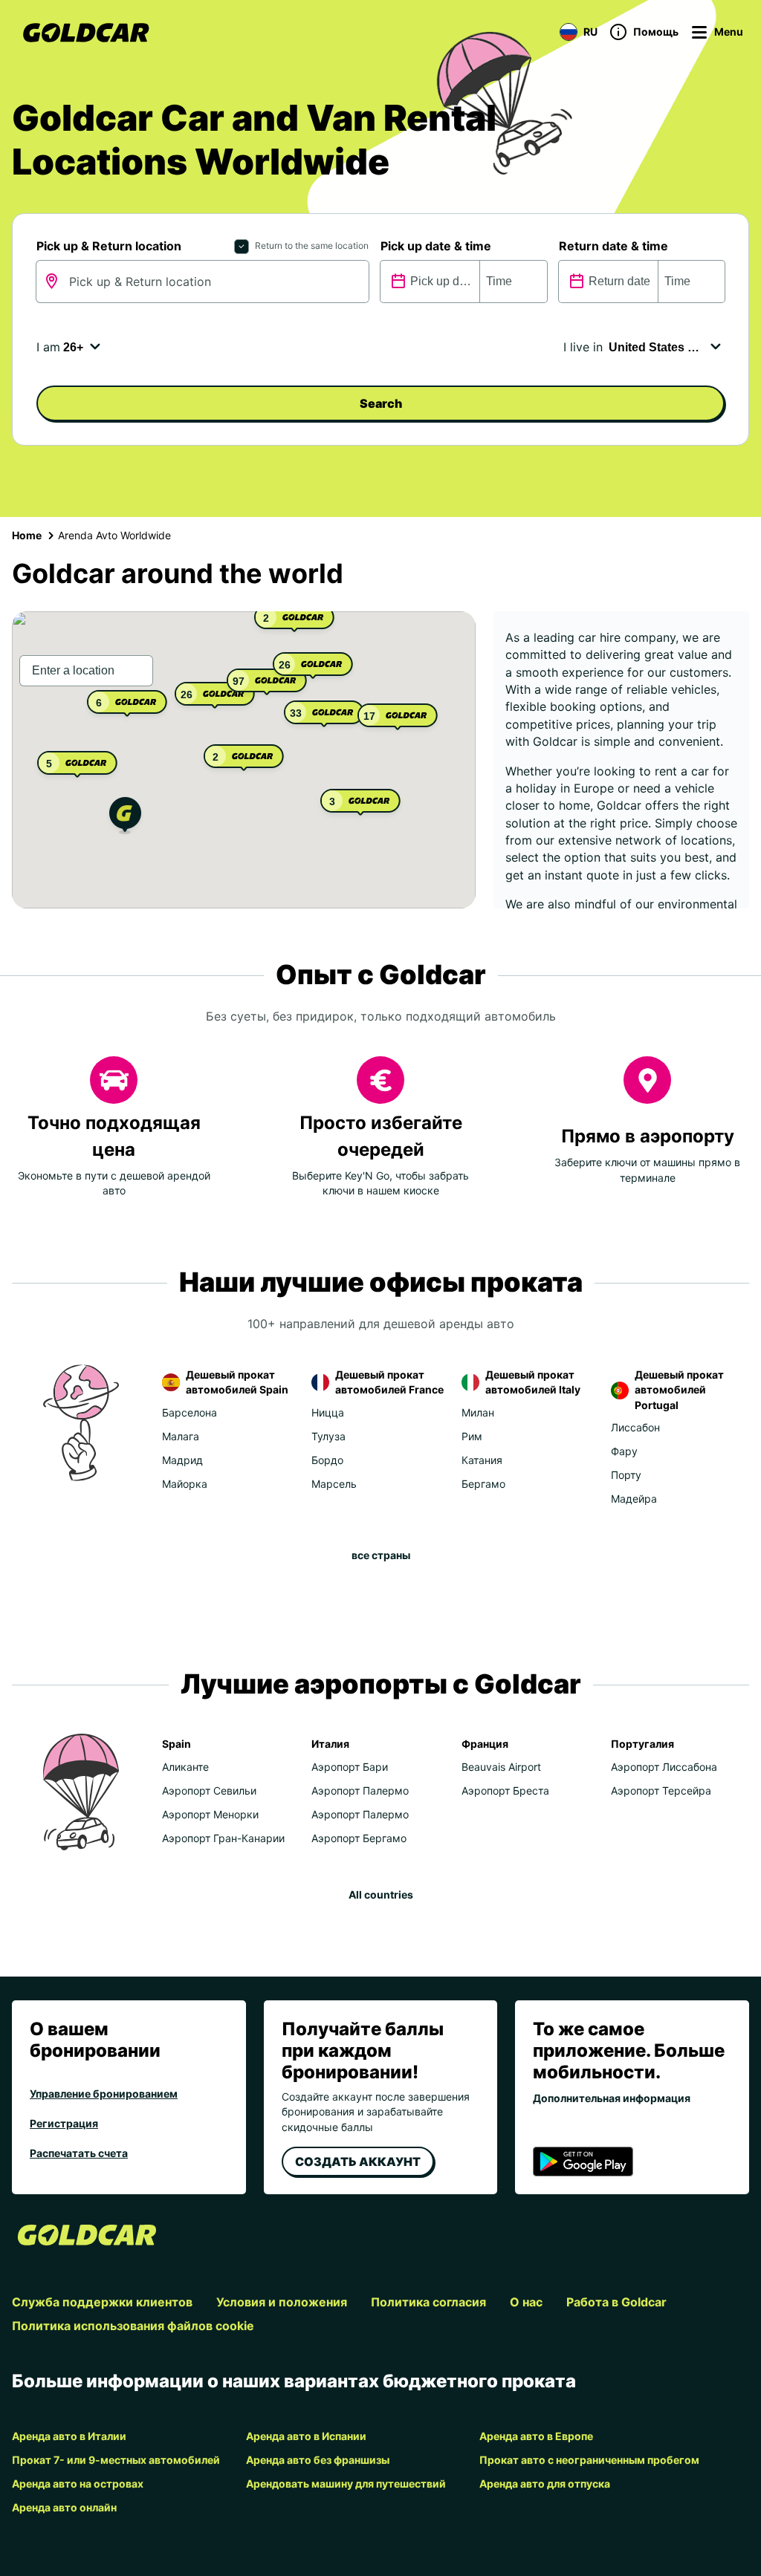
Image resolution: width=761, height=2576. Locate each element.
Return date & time (613, 246)
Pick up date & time (436, 246)
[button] (125, 817)
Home (27, 535)
